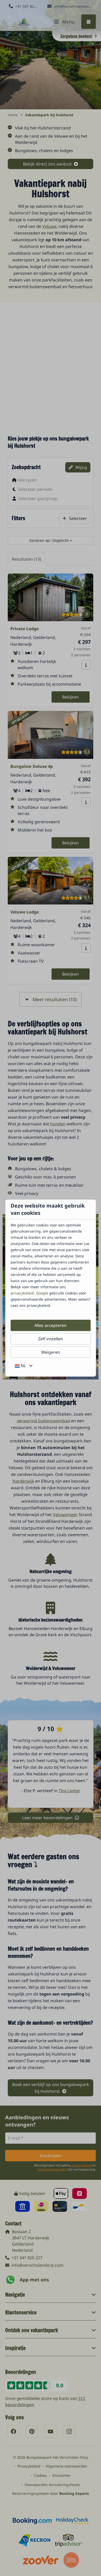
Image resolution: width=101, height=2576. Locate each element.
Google (42, 1293)
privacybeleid (22, 1293)
